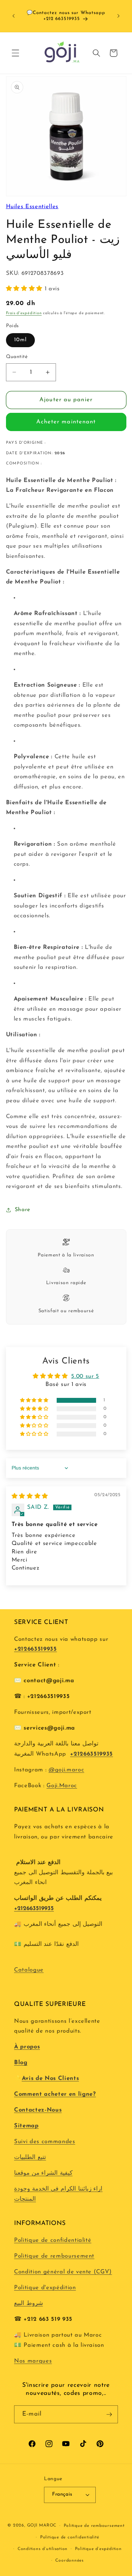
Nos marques (33, 2361)
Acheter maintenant (66, 422)
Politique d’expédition (98, 2549)
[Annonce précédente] (14, 16)
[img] (30, 1497)
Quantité (17, 357)
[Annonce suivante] (119, 16)
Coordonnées (69, 2561)
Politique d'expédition (45, 2288)
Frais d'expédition (24, 313)
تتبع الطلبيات (30, 2158)
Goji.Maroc (62, 1786)
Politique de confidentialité (53, 2240)
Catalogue (29, 1970)
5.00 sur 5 (85, 1376)
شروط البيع (29, 2304)
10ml (20, 340)
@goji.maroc (66, 1770)
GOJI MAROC (42, 2526)
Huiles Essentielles (32, 207)
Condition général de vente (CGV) (63, 2272)
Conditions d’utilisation (43, 2549)
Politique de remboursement (54, 2256)
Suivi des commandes (45, 2142)
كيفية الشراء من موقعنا (43, 2173)
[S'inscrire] (109, 2415)
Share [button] (23, 1210)
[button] (15, 53)
